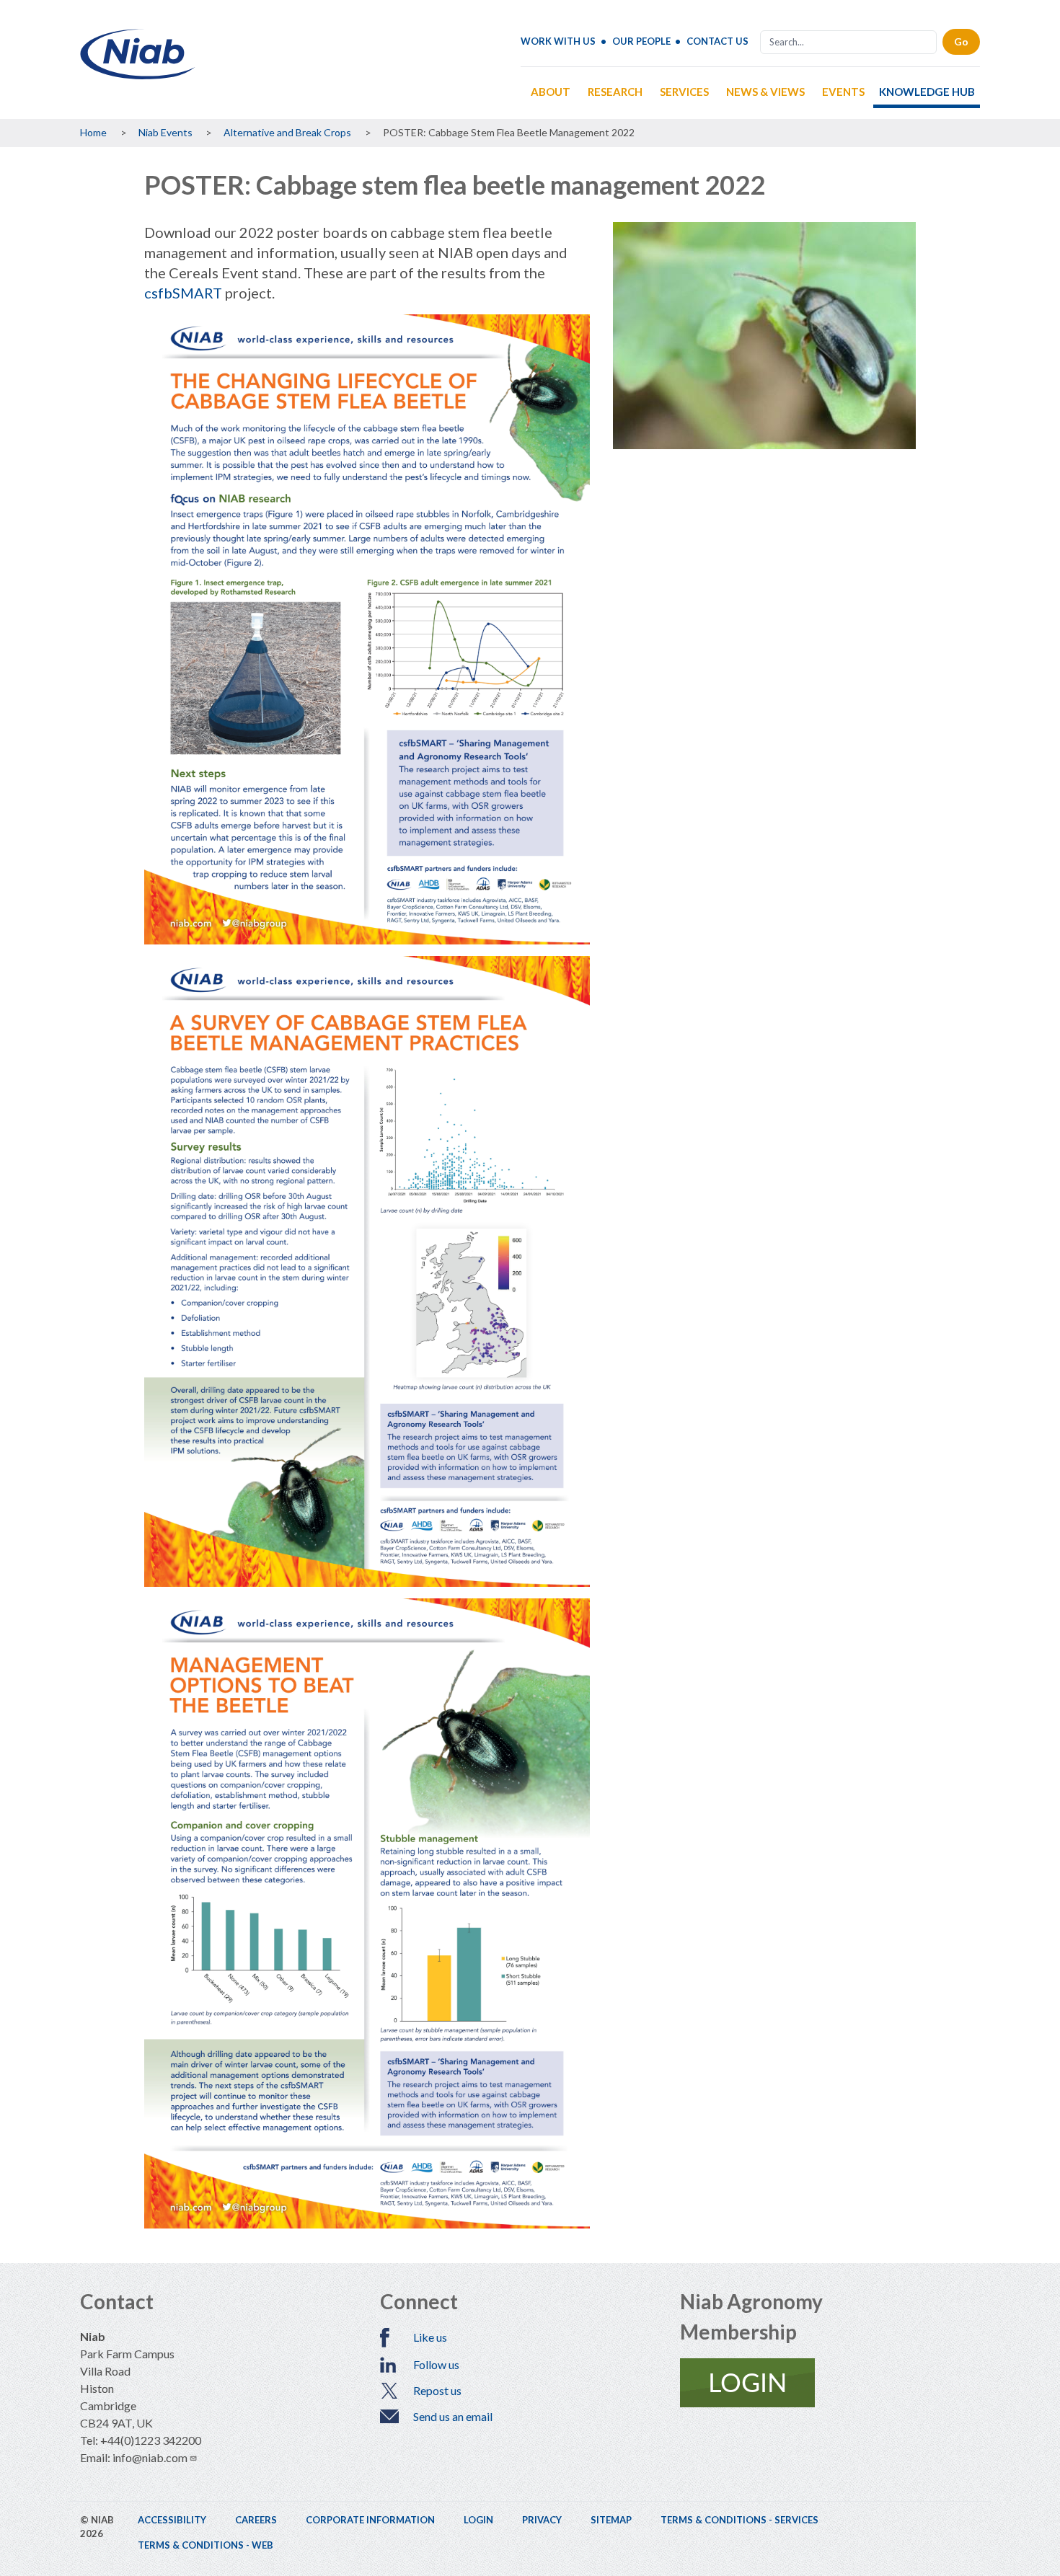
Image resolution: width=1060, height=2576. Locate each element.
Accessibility (172, 2520)
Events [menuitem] (843, 92)
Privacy (542, 2520)
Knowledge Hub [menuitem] (927, 92)
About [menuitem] (551, 92)
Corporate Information (370, 2520)
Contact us (717, 41)
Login (478, 2520)
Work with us (558, 41)
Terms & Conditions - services (739, 2520)
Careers (256, 2520)
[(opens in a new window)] (830, 2383)
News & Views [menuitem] (765, 92)
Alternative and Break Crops (287, 132)
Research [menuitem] (615, 92)
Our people (641, 41)
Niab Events (165, 132)
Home (93, 132)
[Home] (138, 74)
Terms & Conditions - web (206, 2545)
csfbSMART (183, 293)
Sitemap (611, 2520)
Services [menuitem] (684, 92)
